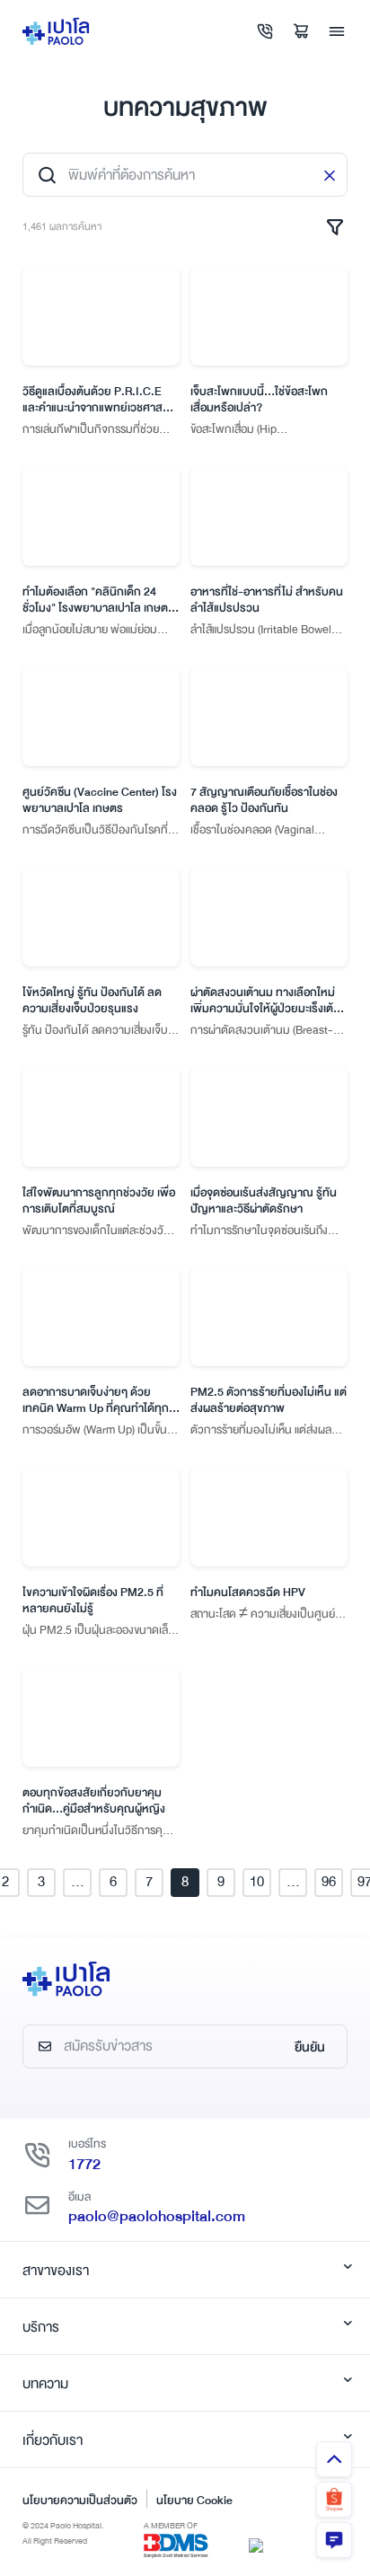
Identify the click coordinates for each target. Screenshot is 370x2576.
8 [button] (185, 1882)
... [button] (78, 1882)
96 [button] (329, 1882)
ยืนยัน (310, 2047)
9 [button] (221, 1882)
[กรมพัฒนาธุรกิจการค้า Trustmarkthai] (256, 2545)
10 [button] (257, 1882)
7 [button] (149, 1882)
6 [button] (113, 1882)
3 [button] (41, 1882)
